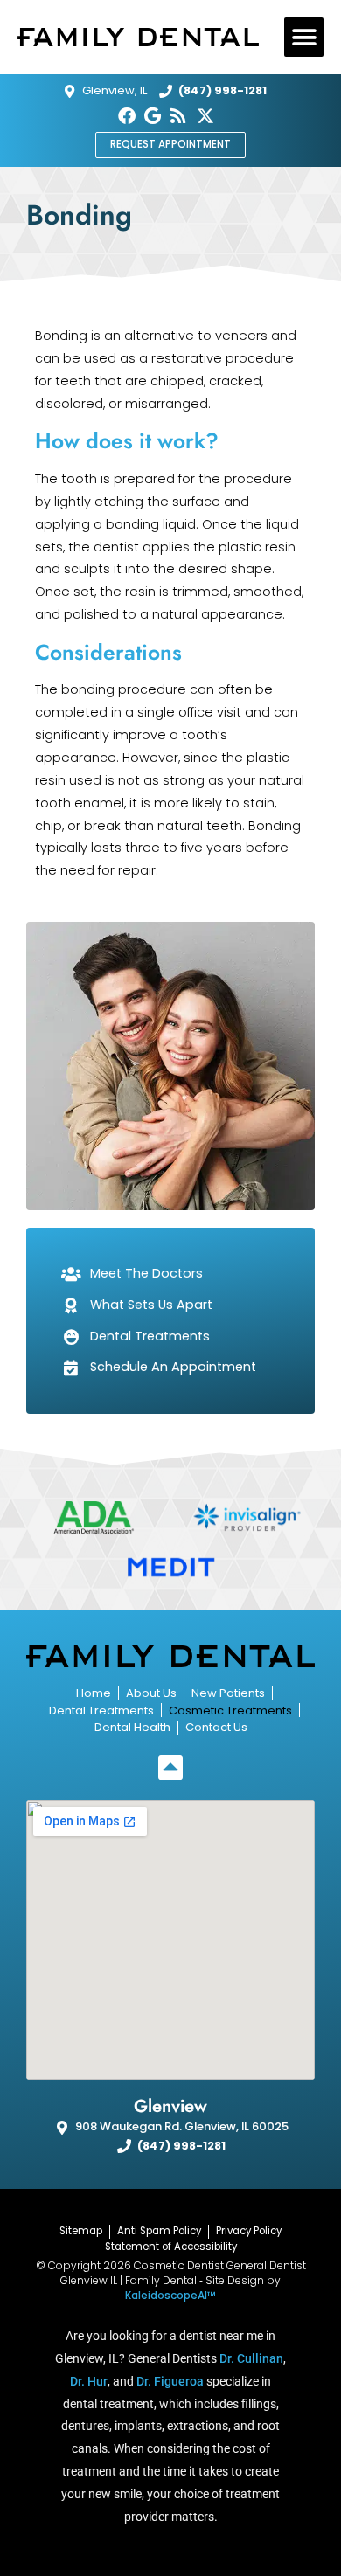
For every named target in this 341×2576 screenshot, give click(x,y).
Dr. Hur (89, 2381)
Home (94, 1693)
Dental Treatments (101, 1710)
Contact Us (216, 1727)
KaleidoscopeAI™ (170, 2296)
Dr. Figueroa (170, 2381)
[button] (304, 37)
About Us (151, 1693)
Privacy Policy (249, 2231)
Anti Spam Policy (159, 2231)
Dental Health (132, 1727)
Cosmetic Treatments (230, 1710)
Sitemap (81, 2231)
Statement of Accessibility (171, 2247)
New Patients (228, 1693)
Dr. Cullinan (251, 2358)
